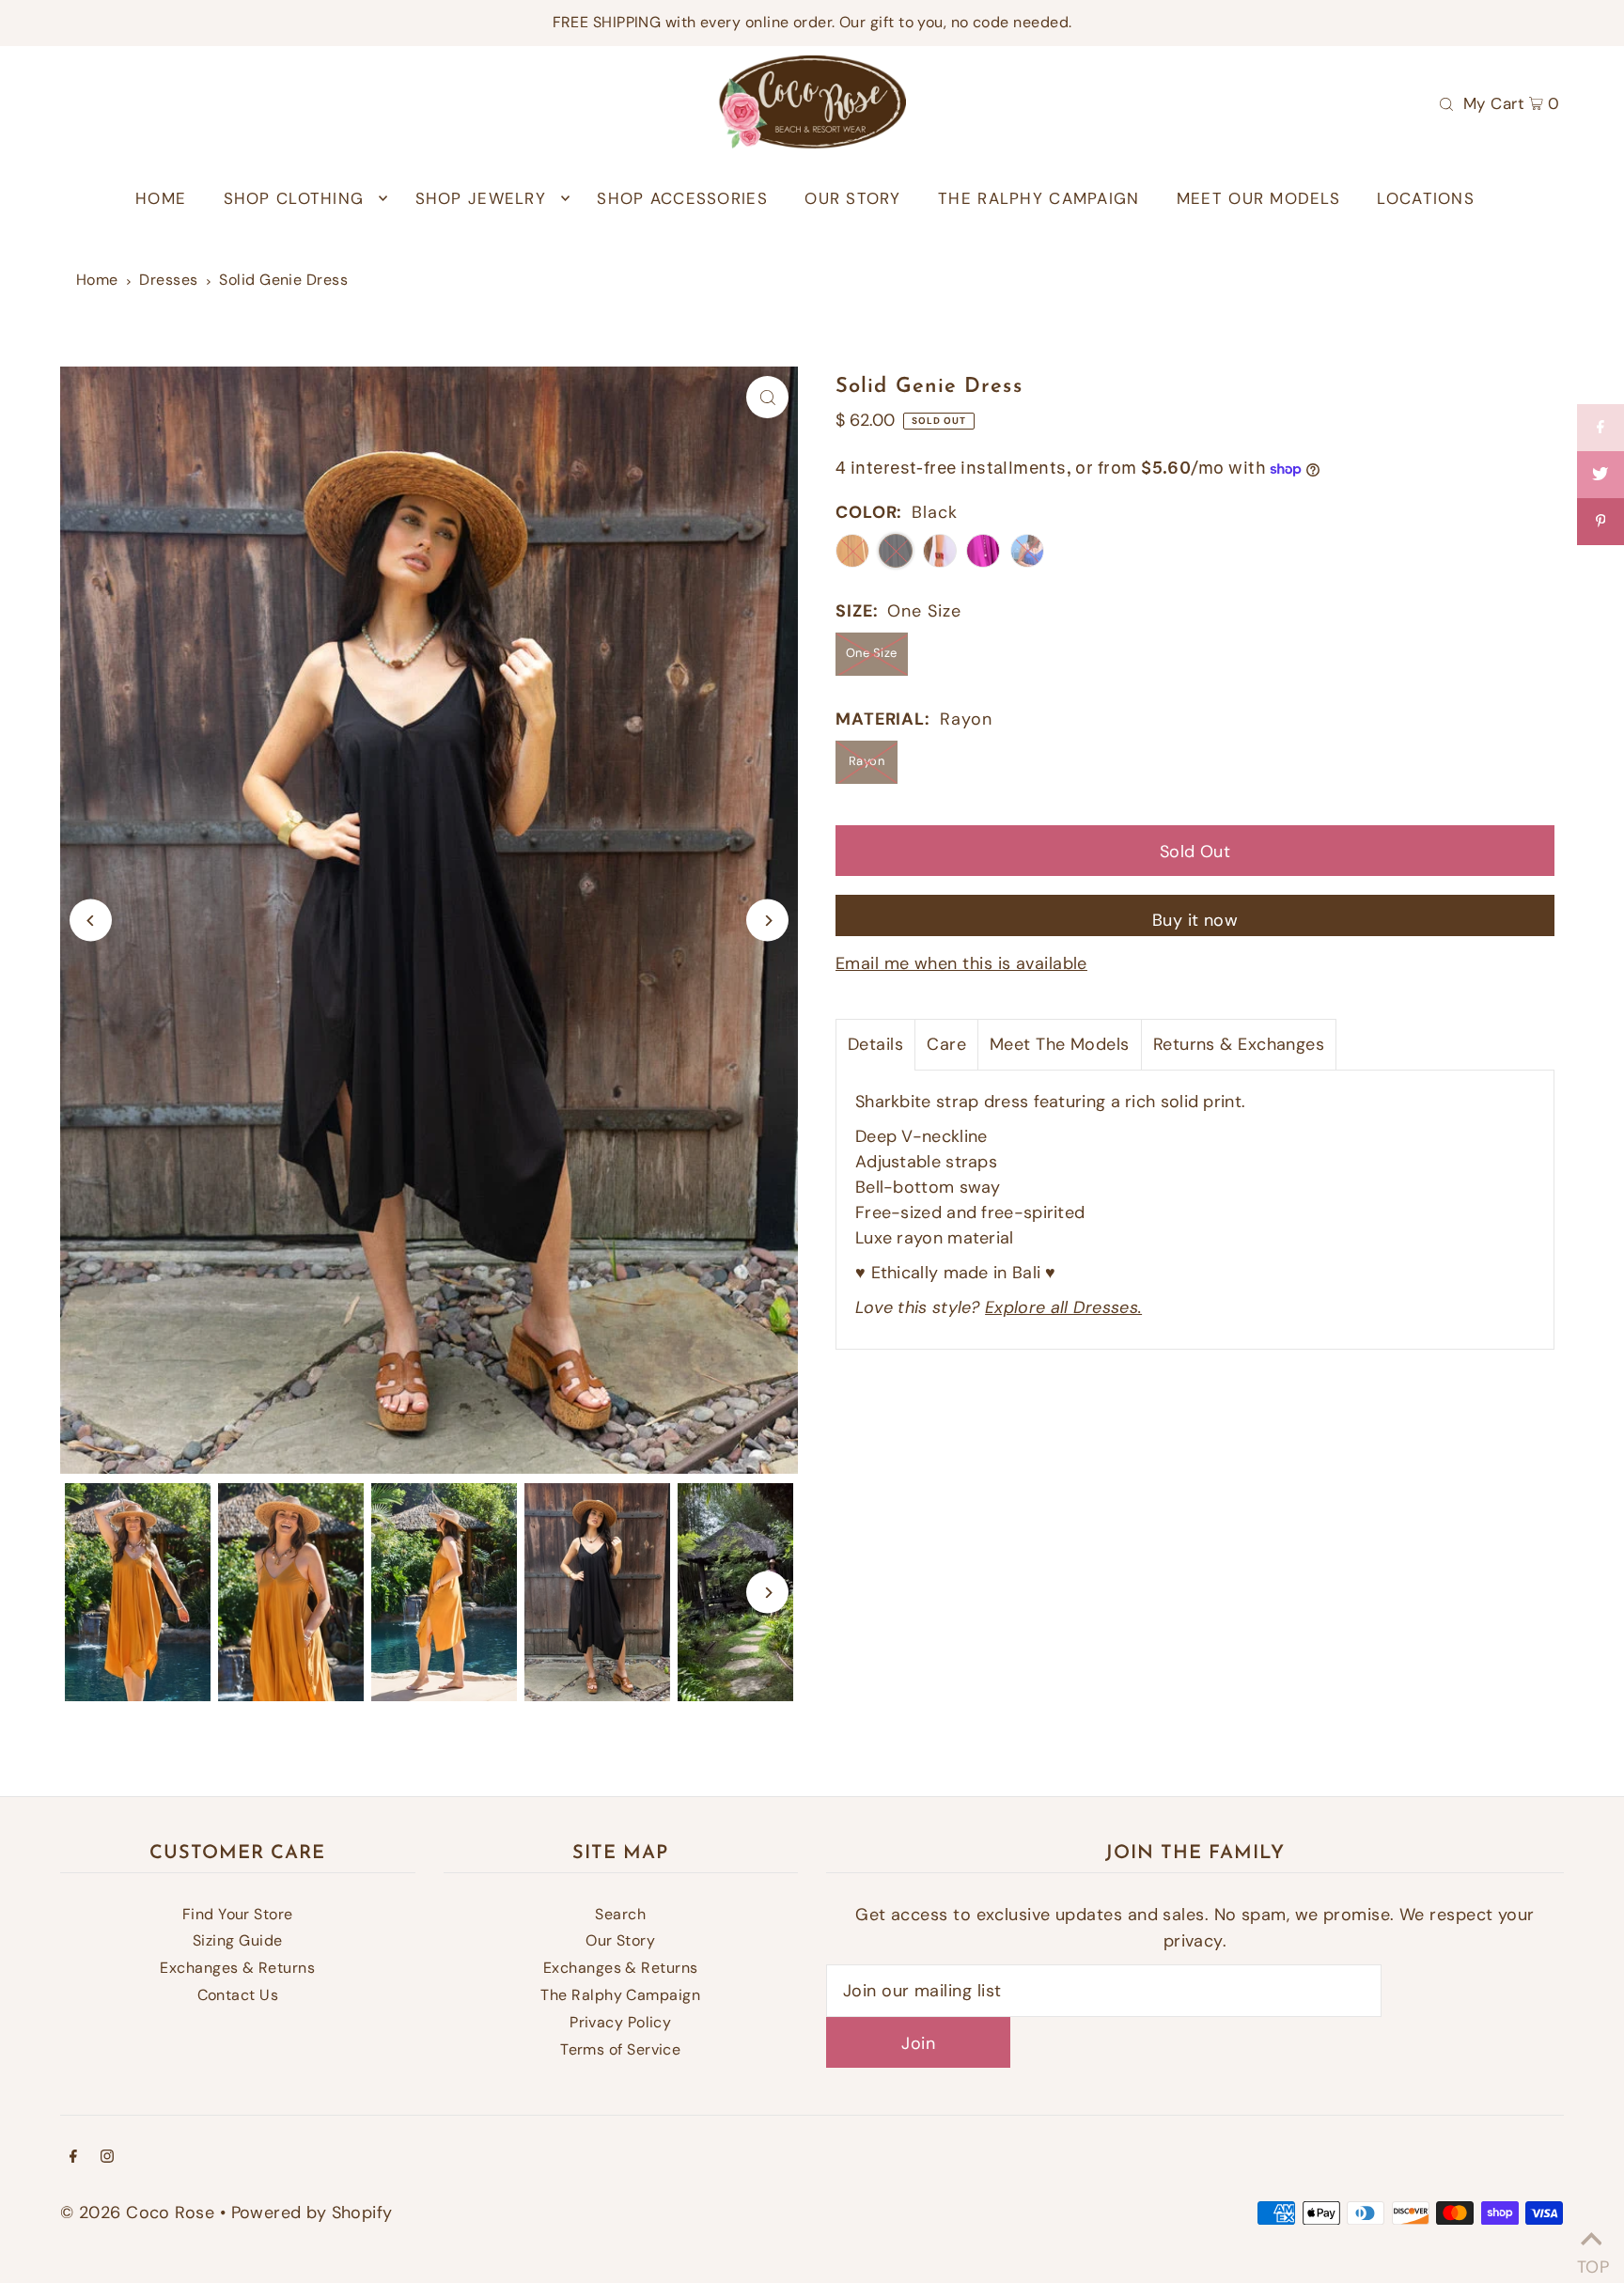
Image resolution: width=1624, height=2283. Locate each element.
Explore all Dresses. (1063, 1307)
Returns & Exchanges (1239, 1044)
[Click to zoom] (767, 397)
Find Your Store (238, 1914)
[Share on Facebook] (1601, 428)
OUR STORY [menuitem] (852, 198)
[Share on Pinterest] (1601, 522)
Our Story (620, 1940)
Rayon (867, 761)
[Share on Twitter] (1601, 475)
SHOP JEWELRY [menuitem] (481, 198)
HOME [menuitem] (161, 198)
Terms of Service (620, 2049)
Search (620, 1914)
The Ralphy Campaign (620, 1995)
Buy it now (1195, 920)
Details (875, 1044)
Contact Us (238, 1995)
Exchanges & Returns (237, 1968)
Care (946, 1044)
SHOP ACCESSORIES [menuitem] (682, 198)
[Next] (767, 921)
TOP (1591, 2260)
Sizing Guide (237, 1940)
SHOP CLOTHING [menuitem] (294, 198)
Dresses (168, 280)
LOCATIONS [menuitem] (1425, 198)
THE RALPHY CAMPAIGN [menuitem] (1038, 198)
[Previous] (91, 921)
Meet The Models (1060, 1044)
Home (97, 280)
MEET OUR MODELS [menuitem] (1258, 198)
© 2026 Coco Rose (137, 2213)
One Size (872, 653)
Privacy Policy (620, 2022)
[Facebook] (73, 2158)
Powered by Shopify (312, 2213)
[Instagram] (107, 2158)
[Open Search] (1446, 102)
